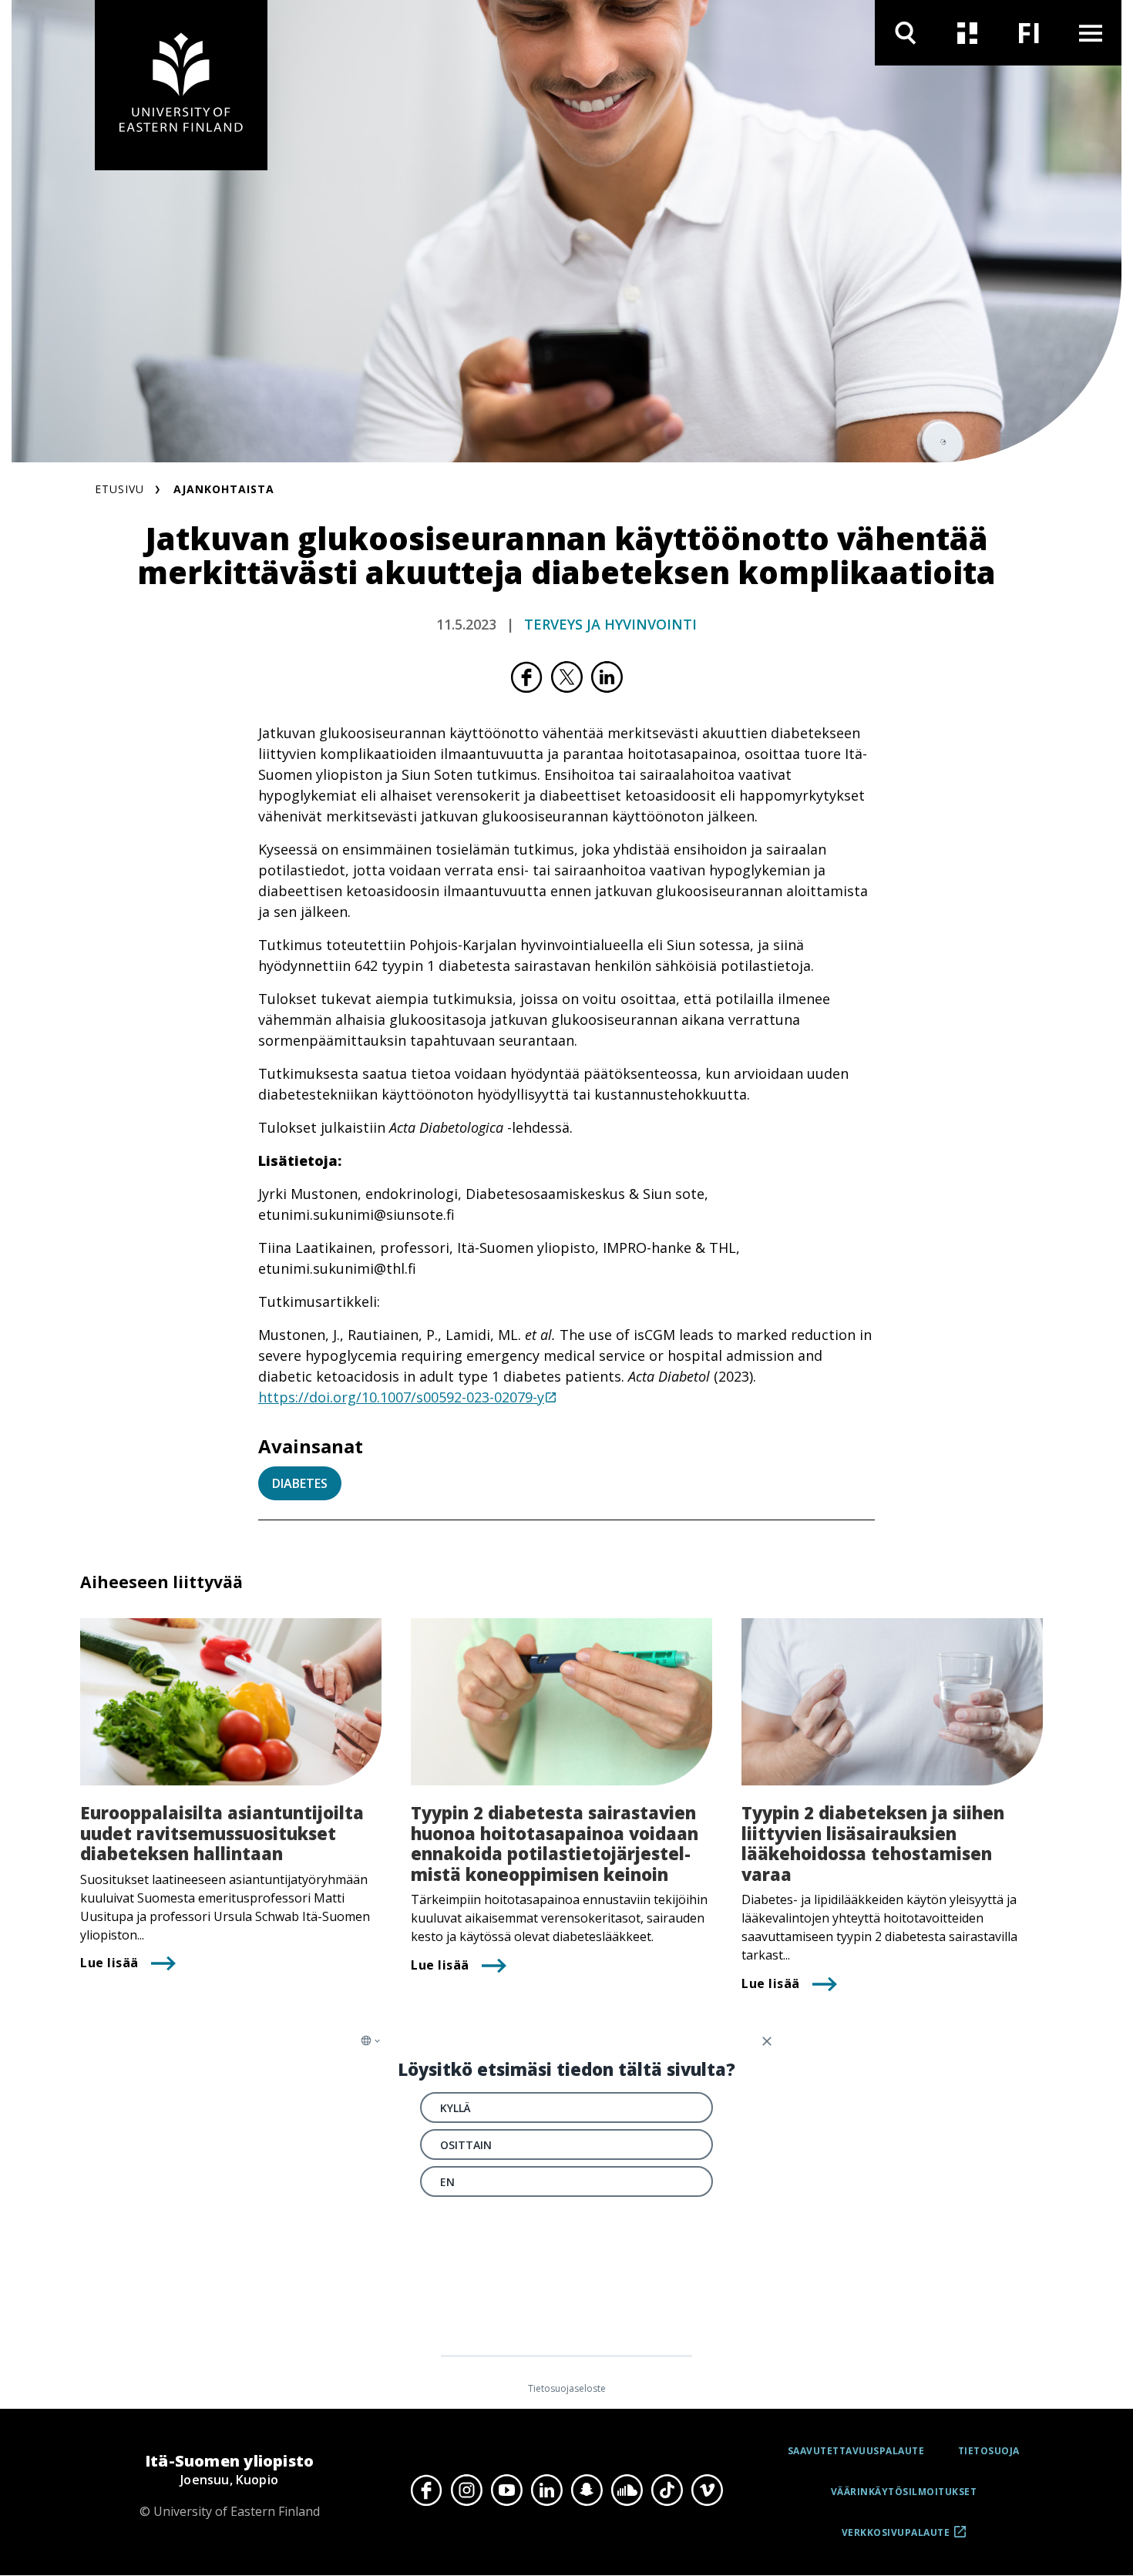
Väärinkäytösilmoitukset (904, 2492)
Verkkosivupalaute (896, 2538)
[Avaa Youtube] (506, 2490)
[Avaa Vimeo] (707, 2490)
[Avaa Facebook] (426, 2490)
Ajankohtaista (224, 489)
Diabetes (300, 1483)
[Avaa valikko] (1091, 33)
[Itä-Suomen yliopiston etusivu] (181, 85)
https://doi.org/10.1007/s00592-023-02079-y (401, 1397)
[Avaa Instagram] (466, 2490)
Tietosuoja (989, 2451)
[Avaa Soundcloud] (627, 2490)
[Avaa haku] (906, 33)
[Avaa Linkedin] (546, 2490)
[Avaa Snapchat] (587, 2490)
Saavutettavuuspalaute (856, 2451)
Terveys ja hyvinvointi (610, 624)
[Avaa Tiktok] (667, 2490)
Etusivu (119, 489)
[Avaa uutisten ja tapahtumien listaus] (967, 33)
